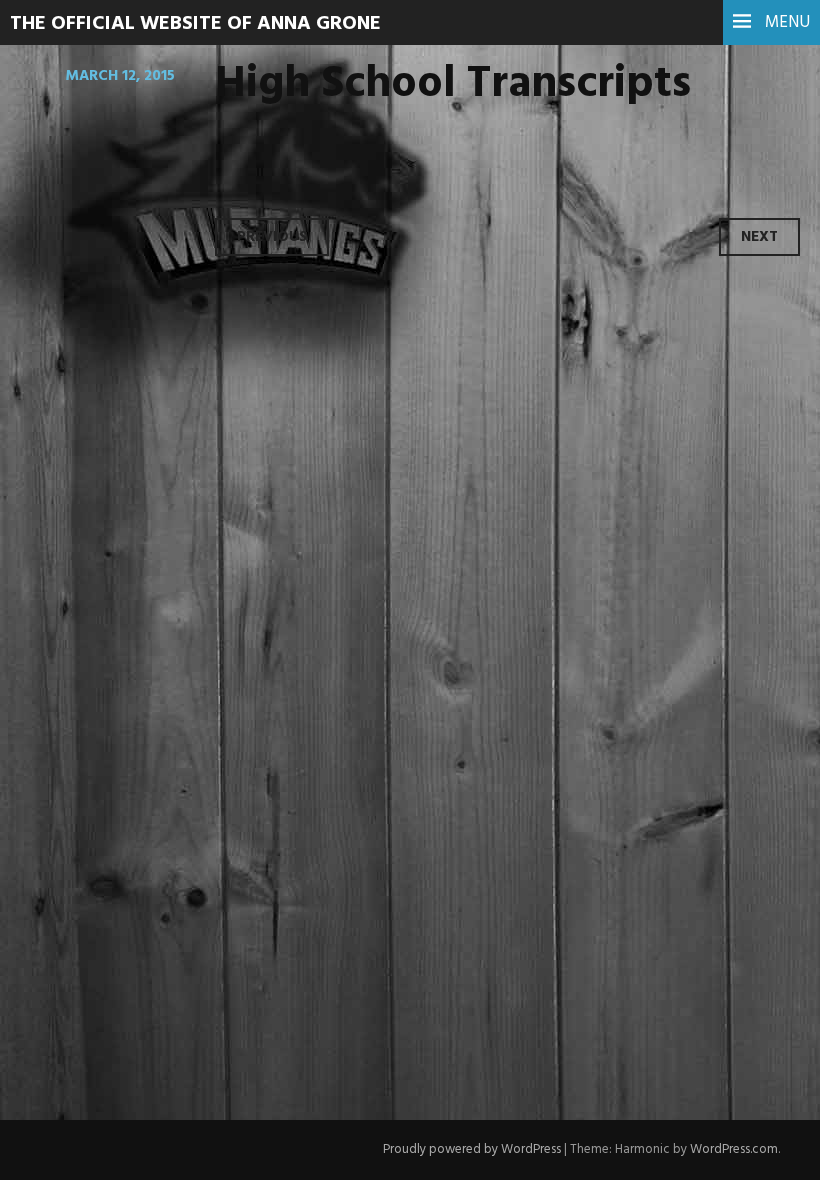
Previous (272, 237)
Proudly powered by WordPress (472, 1149)
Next (759, 237)
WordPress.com (734, 1149)
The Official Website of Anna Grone (195, 24)
